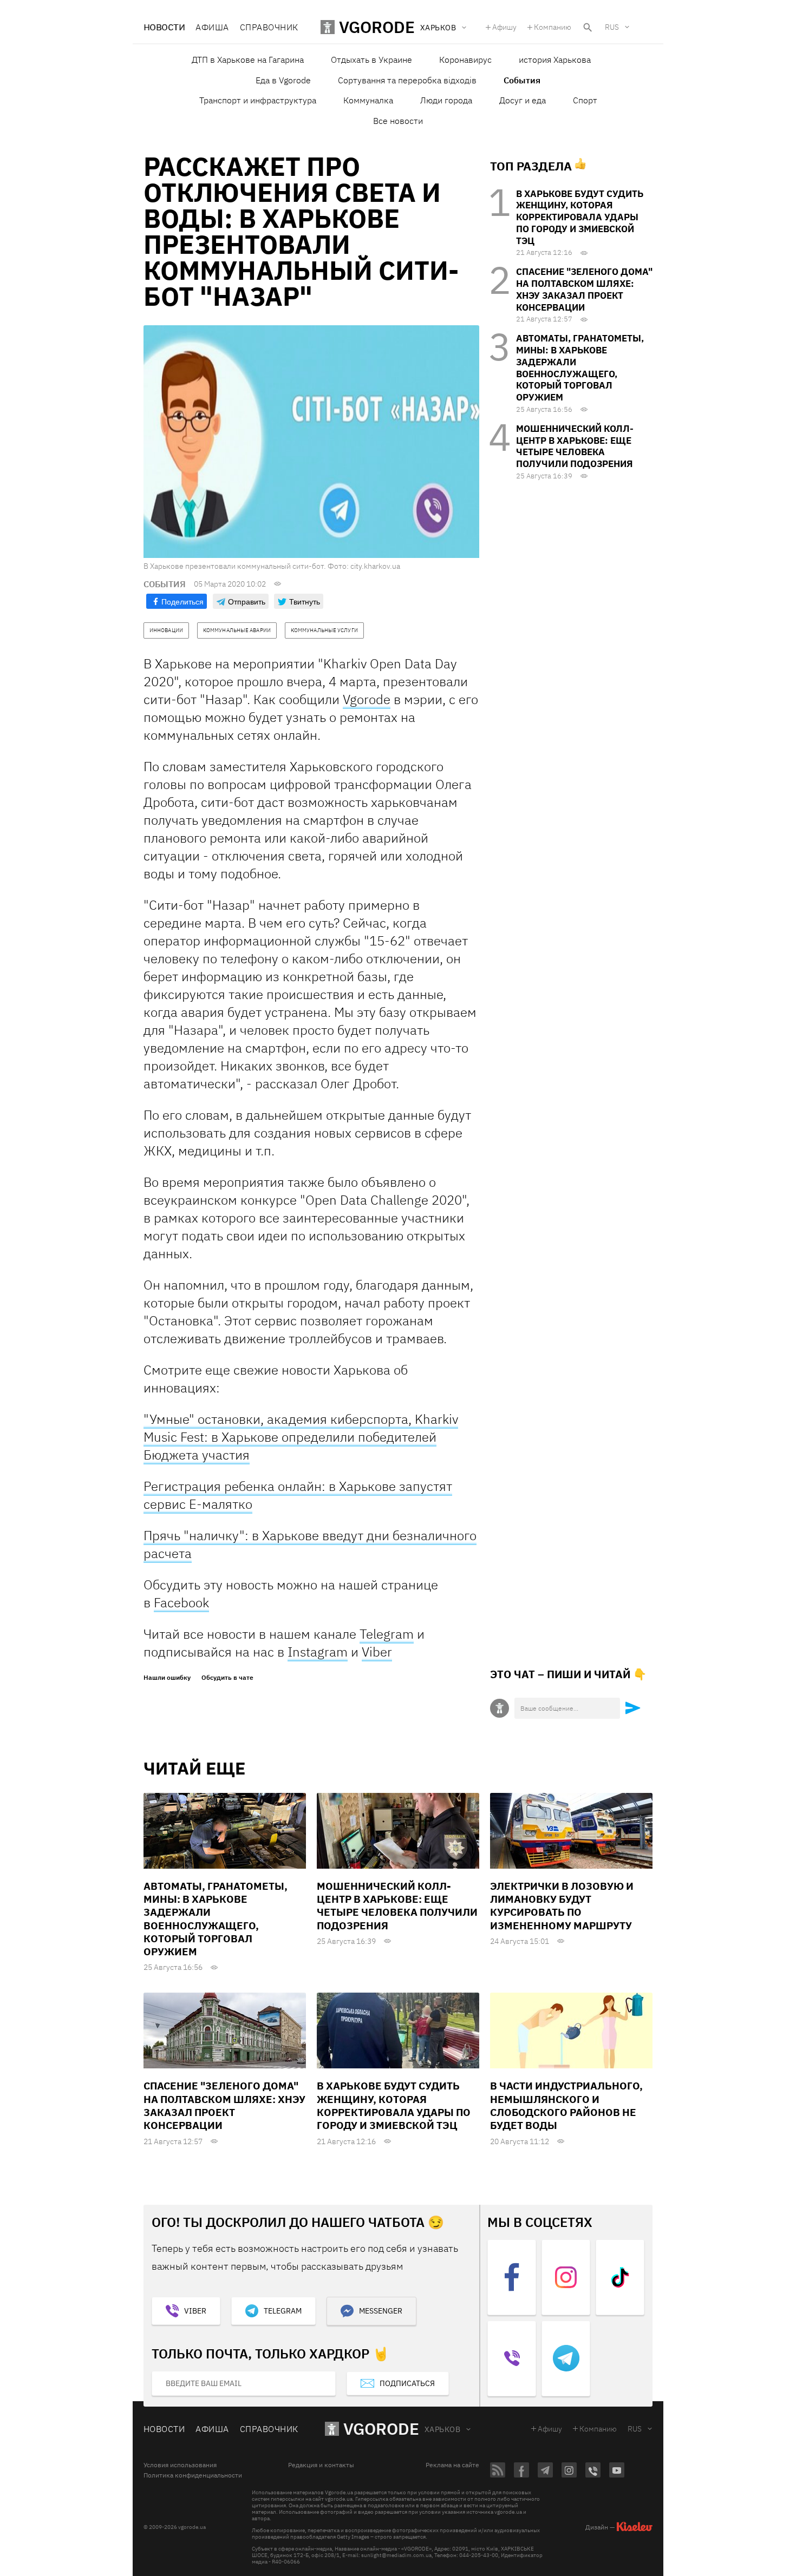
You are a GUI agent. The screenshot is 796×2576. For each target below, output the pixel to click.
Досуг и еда (523, 100)
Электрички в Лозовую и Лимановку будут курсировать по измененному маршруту (562, 1906)
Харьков (442, 2429)
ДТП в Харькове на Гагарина (248, 60)
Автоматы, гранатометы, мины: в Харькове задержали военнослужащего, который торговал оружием (580, 368)
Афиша (212, 27)
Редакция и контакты (321, 2465)
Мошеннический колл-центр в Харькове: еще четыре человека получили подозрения (575, 446)
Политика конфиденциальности (193, 2475)
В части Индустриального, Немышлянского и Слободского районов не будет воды (566, 2105)
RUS (612, 27)
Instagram (318, 1652)
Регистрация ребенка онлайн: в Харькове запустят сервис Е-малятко (298, 1495)
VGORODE (381, 2429)
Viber (377, 1652)
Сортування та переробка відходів (407, 80)
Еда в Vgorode (283, 80)
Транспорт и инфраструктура (258, 100)
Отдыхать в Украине (371, 60)
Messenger (381, 2311)
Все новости (398, 121)
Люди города (446, 100)
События (522, 80)
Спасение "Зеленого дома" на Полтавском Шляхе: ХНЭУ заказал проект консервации (584, 289)
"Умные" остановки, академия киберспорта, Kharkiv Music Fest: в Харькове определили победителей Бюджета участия (301, 1437)
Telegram (387, 1634)
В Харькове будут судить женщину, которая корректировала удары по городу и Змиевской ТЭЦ (580, 217)
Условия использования (180, 2465)
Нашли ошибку (167, 1678)
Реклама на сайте (452, 2465)
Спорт (585, 100)
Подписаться (407, 2383)
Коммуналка (368, 100)
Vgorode (367, 699)
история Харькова (555, 60)
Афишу (504, 27)
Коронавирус (465, 60)
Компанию (553, 27)
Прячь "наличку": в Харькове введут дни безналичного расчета (310, 1544)
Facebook (181, 1602)
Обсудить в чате (227, 1678)
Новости (164, 27)
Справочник (269, 27)
